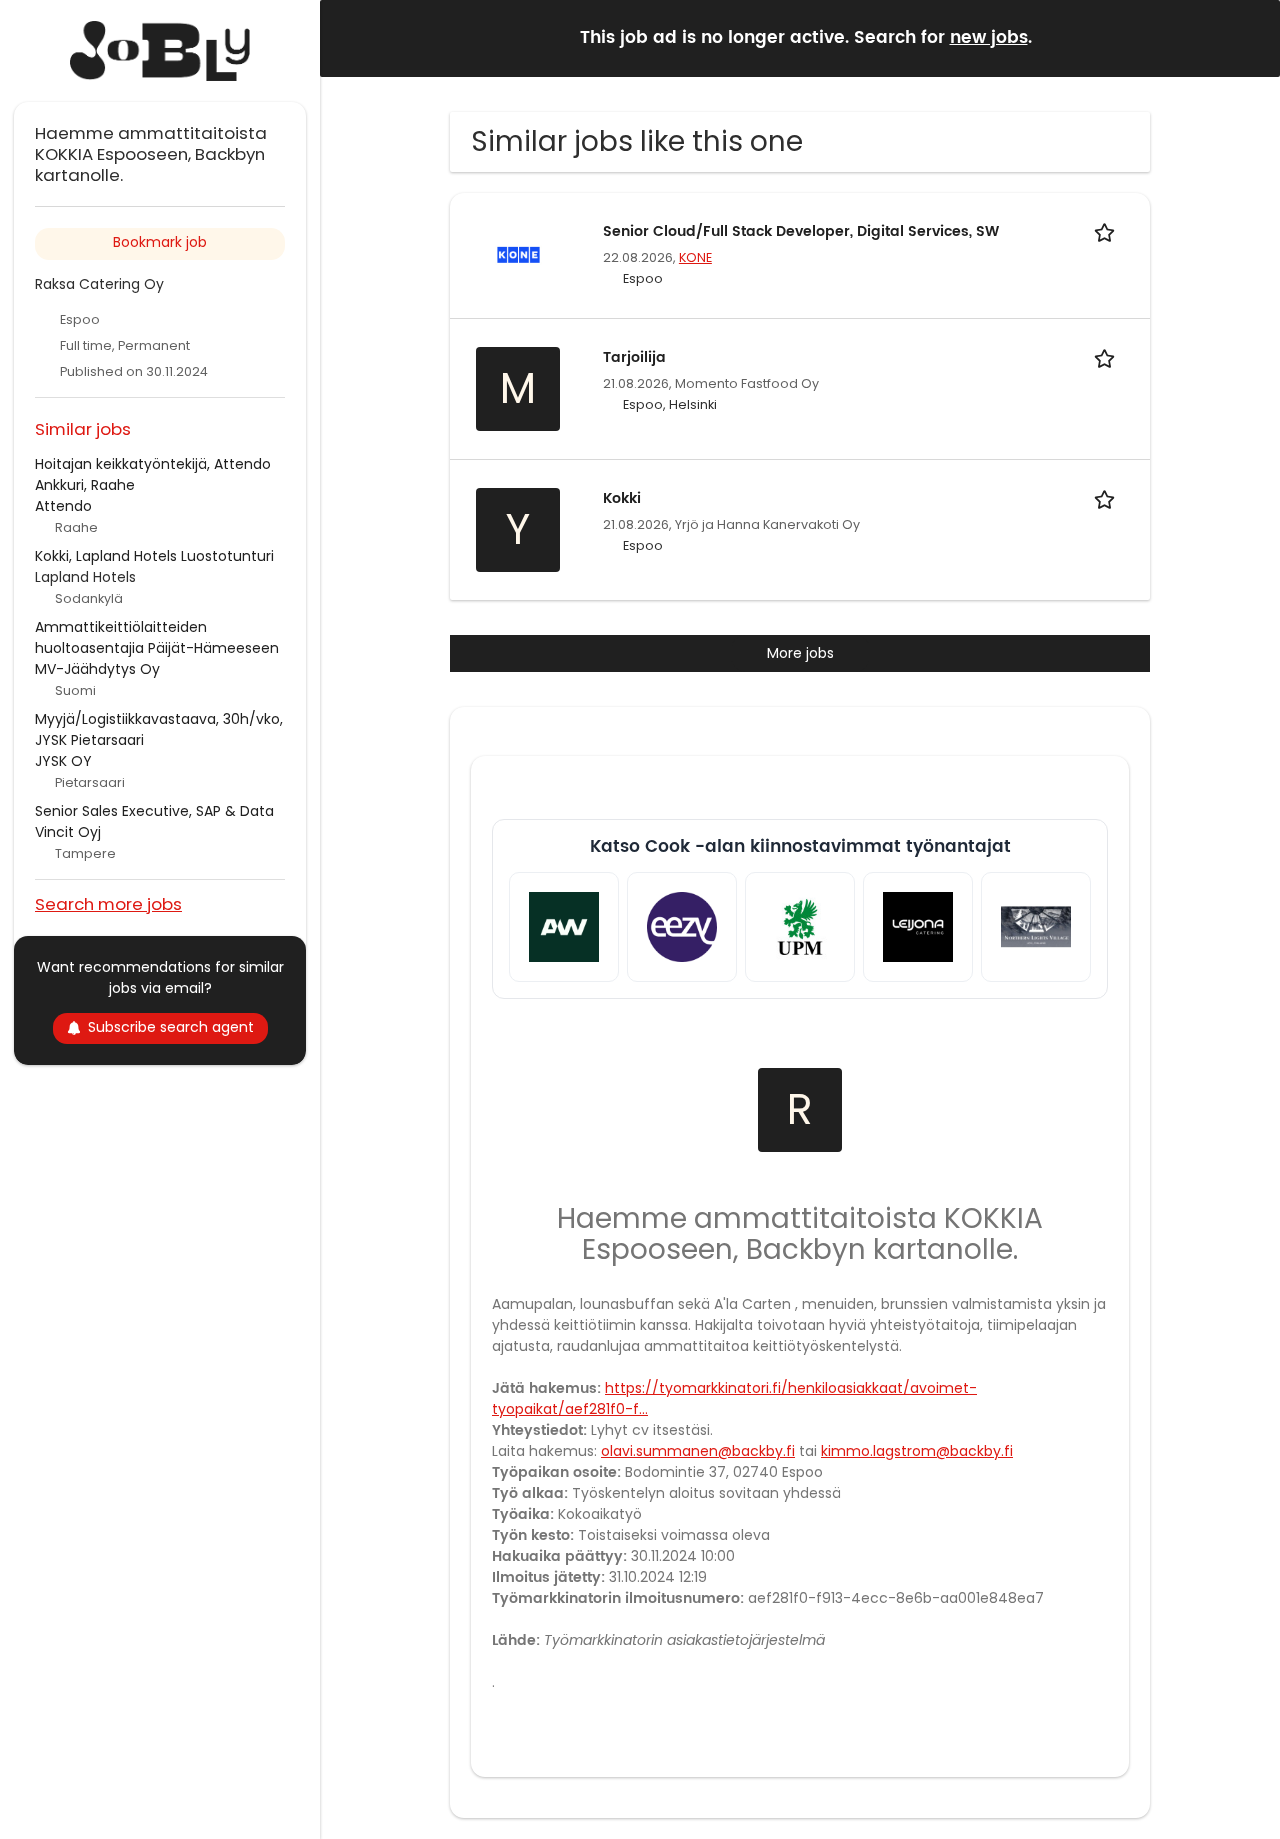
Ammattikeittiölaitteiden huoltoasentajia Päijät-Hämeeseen (157, 637)
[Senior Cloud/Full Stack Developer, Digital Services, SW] (518, 254)
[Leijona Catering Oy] (918, 927)
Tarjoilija (634, 357)
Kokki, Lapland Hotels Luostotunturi (154, 556)
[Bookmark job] (1108, 231)
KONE (695, 257)
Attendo (63, 506)
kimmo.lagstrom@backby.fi (917, 1451)
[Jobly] (160, 51)
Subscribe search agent (171, 1027)
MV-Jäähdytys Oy (97, 669)
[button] (1249, 37)
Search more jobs (108, 903)
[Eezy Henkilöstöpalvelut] (682, 927)
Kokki (622, 498)
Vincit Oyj (68, 832)
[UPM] (800, 927)
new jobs (989, 38)
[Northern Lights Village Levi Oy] (1036, 927)
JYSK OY (63, 761)
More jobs (800, 653)
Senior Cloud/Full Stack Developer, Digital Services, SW (801, 231)
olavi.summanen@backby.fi (698, 1451)
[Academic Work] (564, 927)
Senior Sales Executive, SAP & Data (154, 811)
